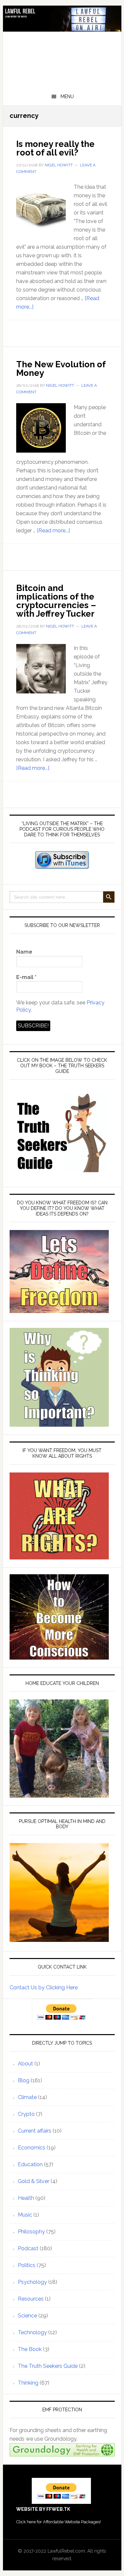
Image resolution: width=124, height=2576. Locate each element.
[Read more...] (53, 531)
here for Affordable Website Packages (63, 2522)
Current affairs (35, 2131)
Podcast (28, 2248)
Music (25, 2215)
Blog (24, 2080)
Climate (27, 2097)
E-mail (26, 977)
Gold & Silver (34, 2181)
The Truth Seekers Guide (48, 2366)
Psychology (32, 2282)
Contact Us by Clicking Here (44, 1988)
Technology (32, 2332)
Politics (27, 2265)
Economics (32, 2148)
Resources (31, 2299)
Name (24, 952)
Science (27, 2316)
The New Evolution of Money (61, 369)
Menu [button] (67, 97)
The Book (30, 2349)
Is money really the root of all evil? (55, 148)
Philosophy (31, 2232)
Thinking (28, 2383)
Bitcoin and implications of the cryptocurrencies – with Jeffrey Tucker (56, 601)
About (25, 2064)
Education (30, 2164)
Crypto (26, 2114)
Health (26, 2198)
